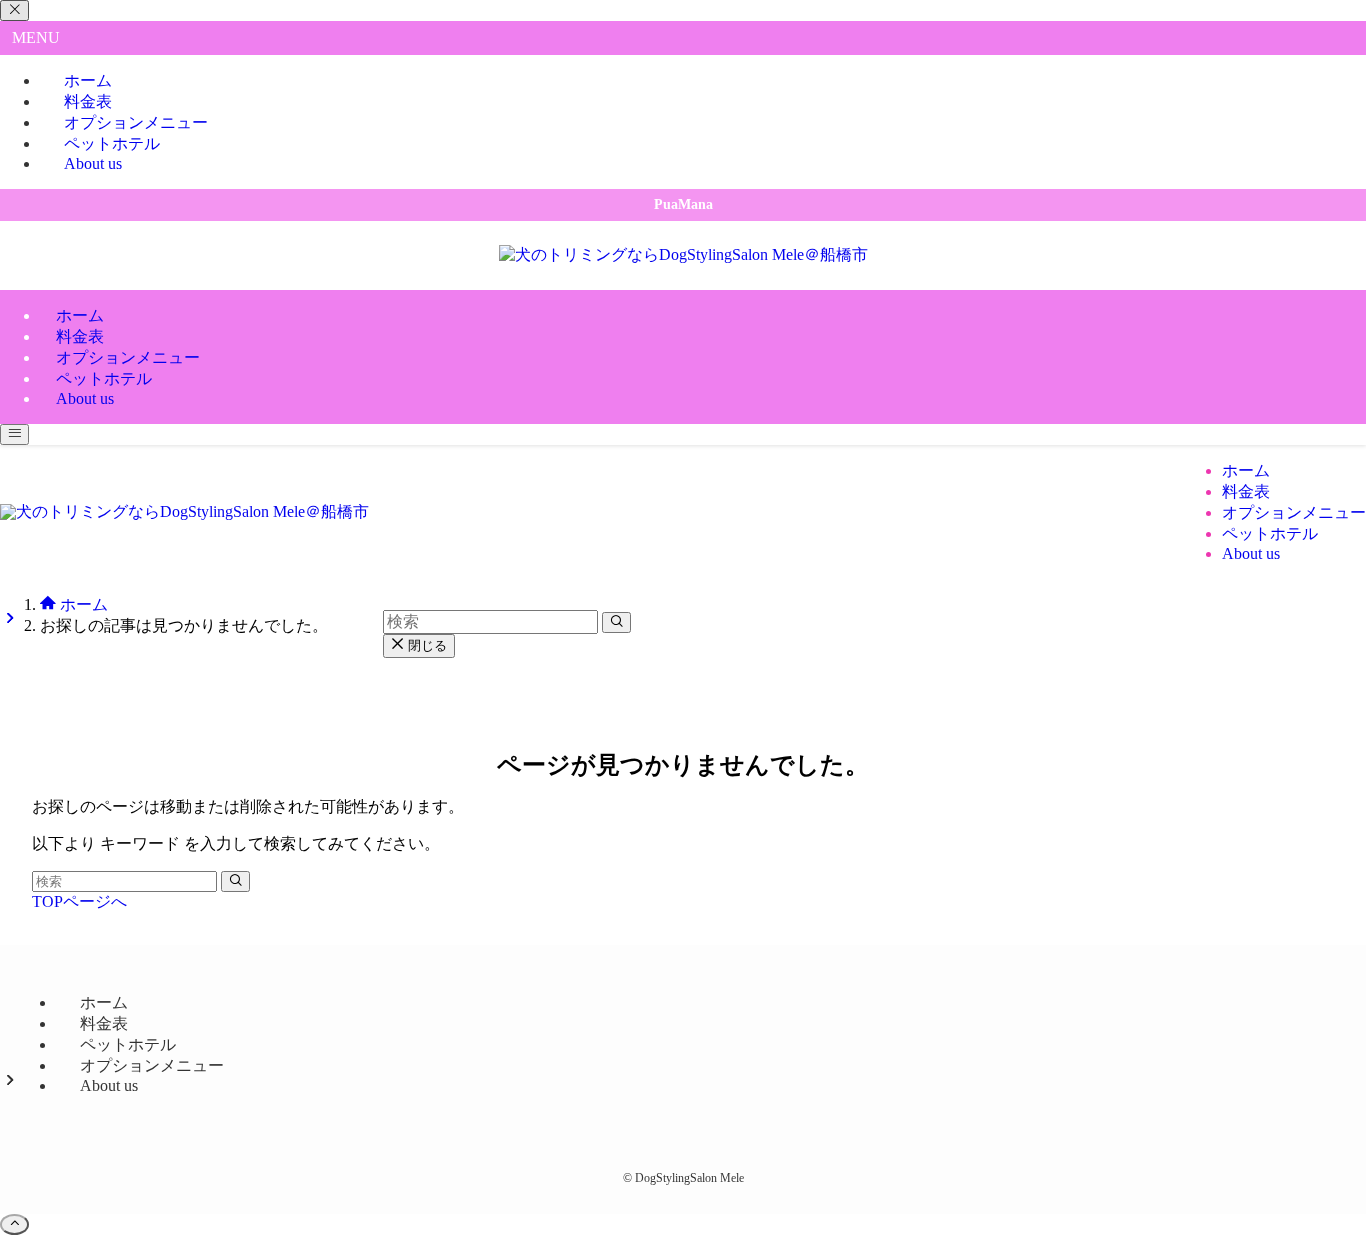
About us (93, 163)
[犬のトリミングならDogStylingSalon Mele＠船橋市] (683, 254)
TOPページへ (79, 901)
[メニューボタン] (14, 434)
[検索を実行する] (235, 881)
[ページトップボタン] (14, 1224)
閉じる (425, 645)
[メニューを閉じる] (14, 10)
